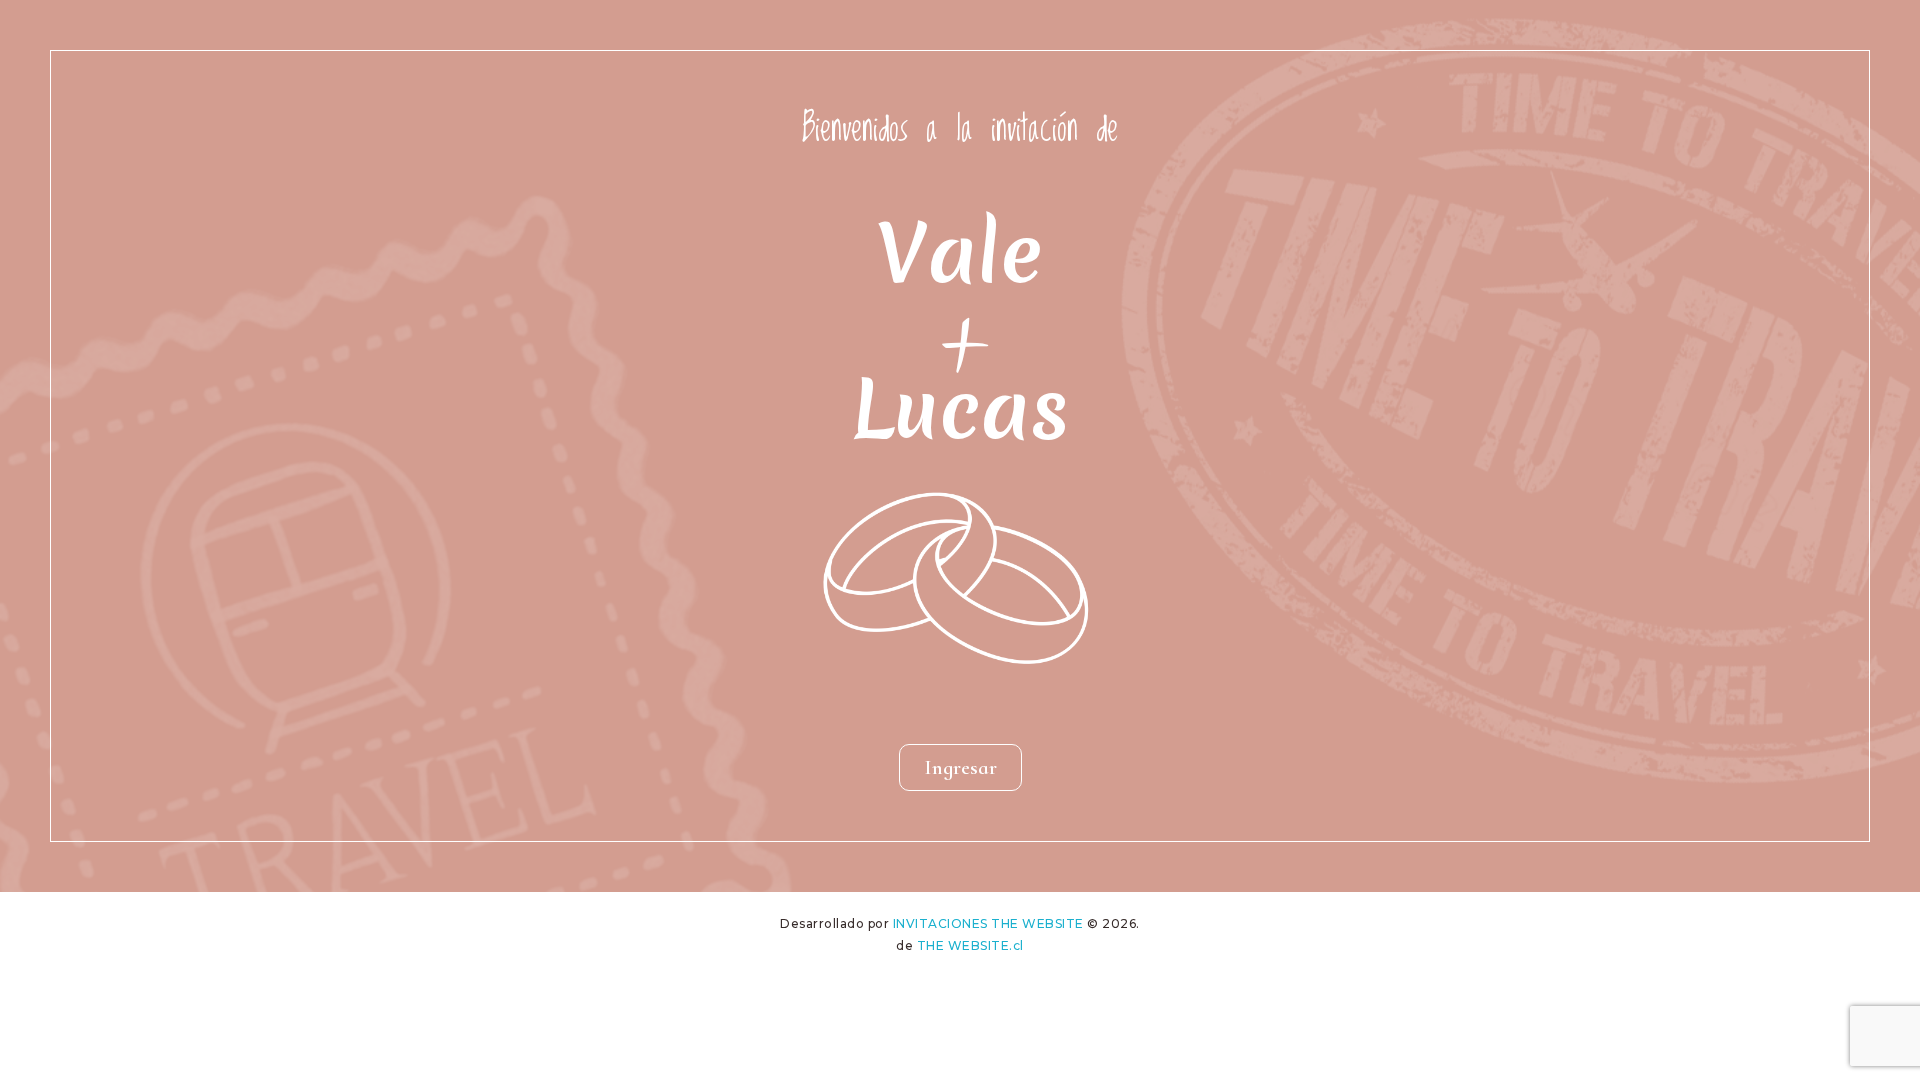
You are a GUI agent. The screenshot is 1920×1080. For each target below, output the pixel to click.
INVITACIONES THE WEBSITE (988, 923)
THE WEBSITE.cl (970, 945)
